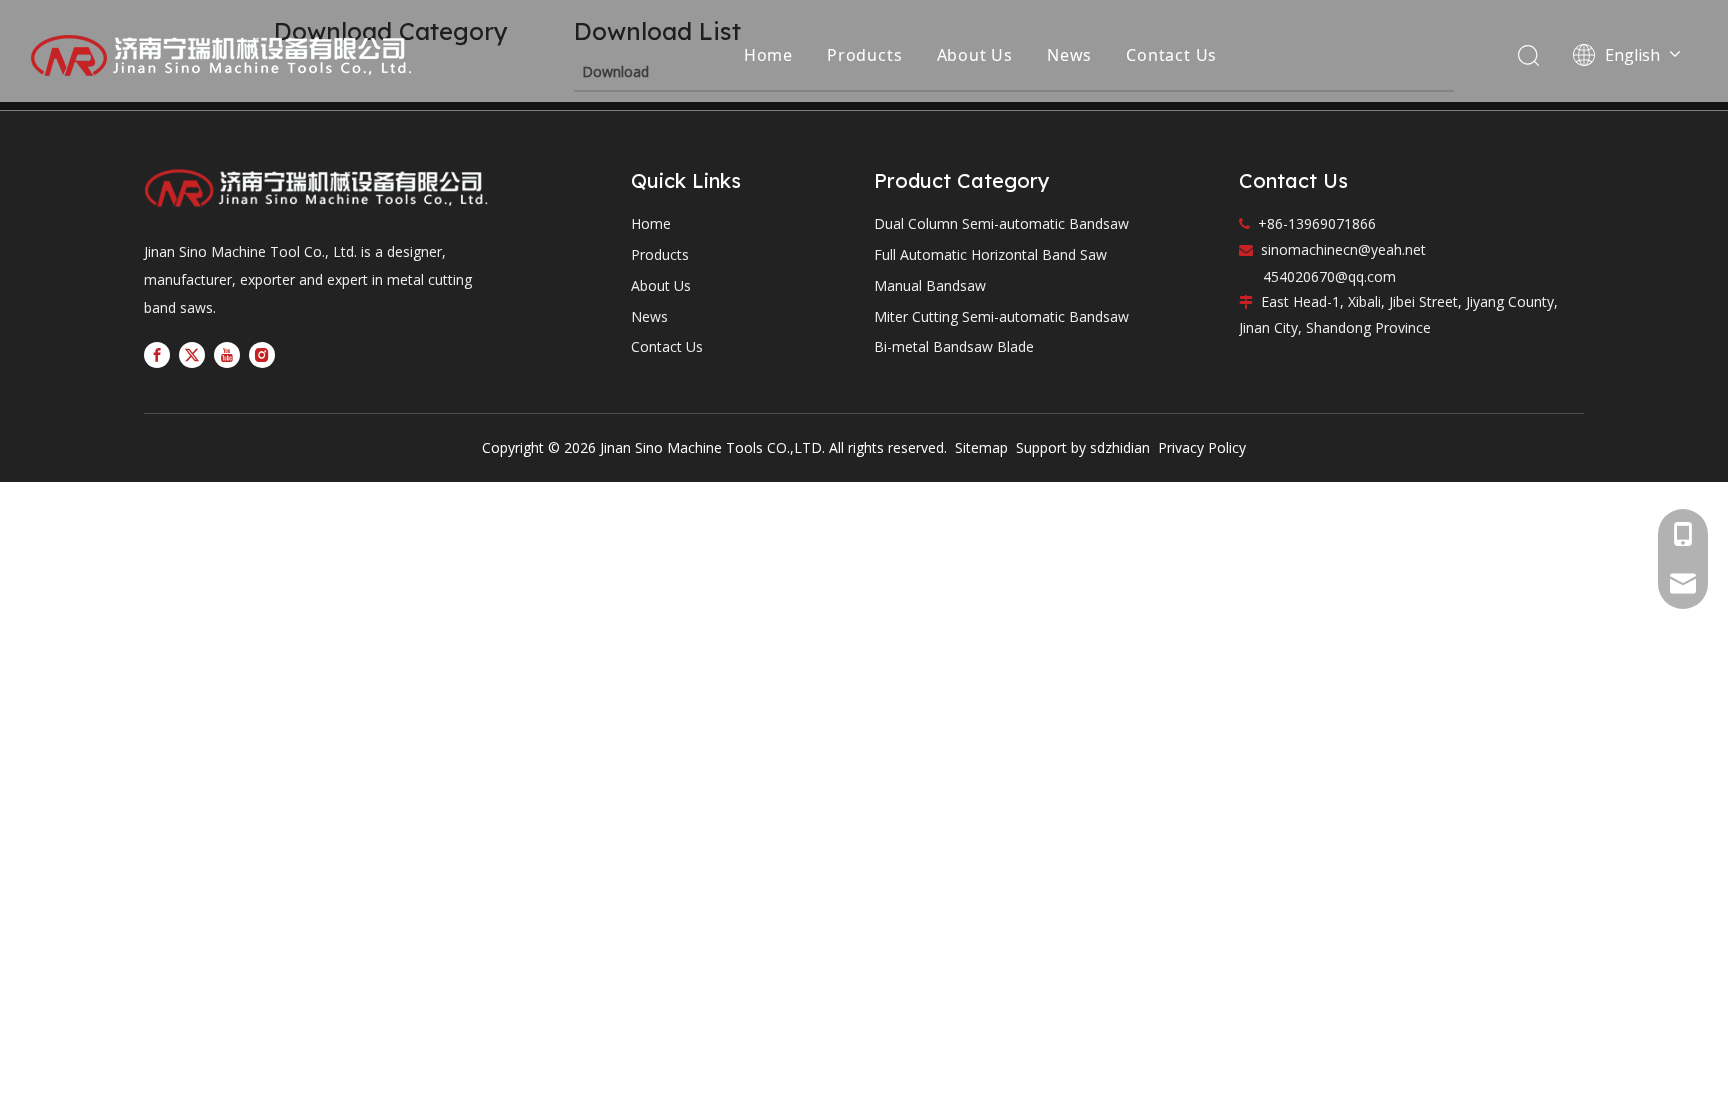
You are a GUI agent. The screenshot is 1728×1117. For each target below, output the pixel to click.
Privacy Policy (1202, 447)
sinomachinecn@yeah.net (1343, 249)
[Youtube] (227, 355)
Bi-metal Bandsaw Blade (954, 346)
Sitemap (979, 447)
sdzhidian (1120, 447)
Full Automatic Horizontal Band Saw (990, 254)
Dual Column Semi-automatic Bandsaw (1001, 223)
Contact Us (1171, 55)
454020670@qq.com (1329, 276)
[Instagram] (262, 355)
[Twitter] (192, 355)
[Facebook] (157, 355)
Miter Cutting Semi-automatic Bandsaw (1001, 316)
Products (864, 55)
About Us (975, 55)
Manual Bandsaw (930, 285)
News (1069, 55)
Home (768, 55)
